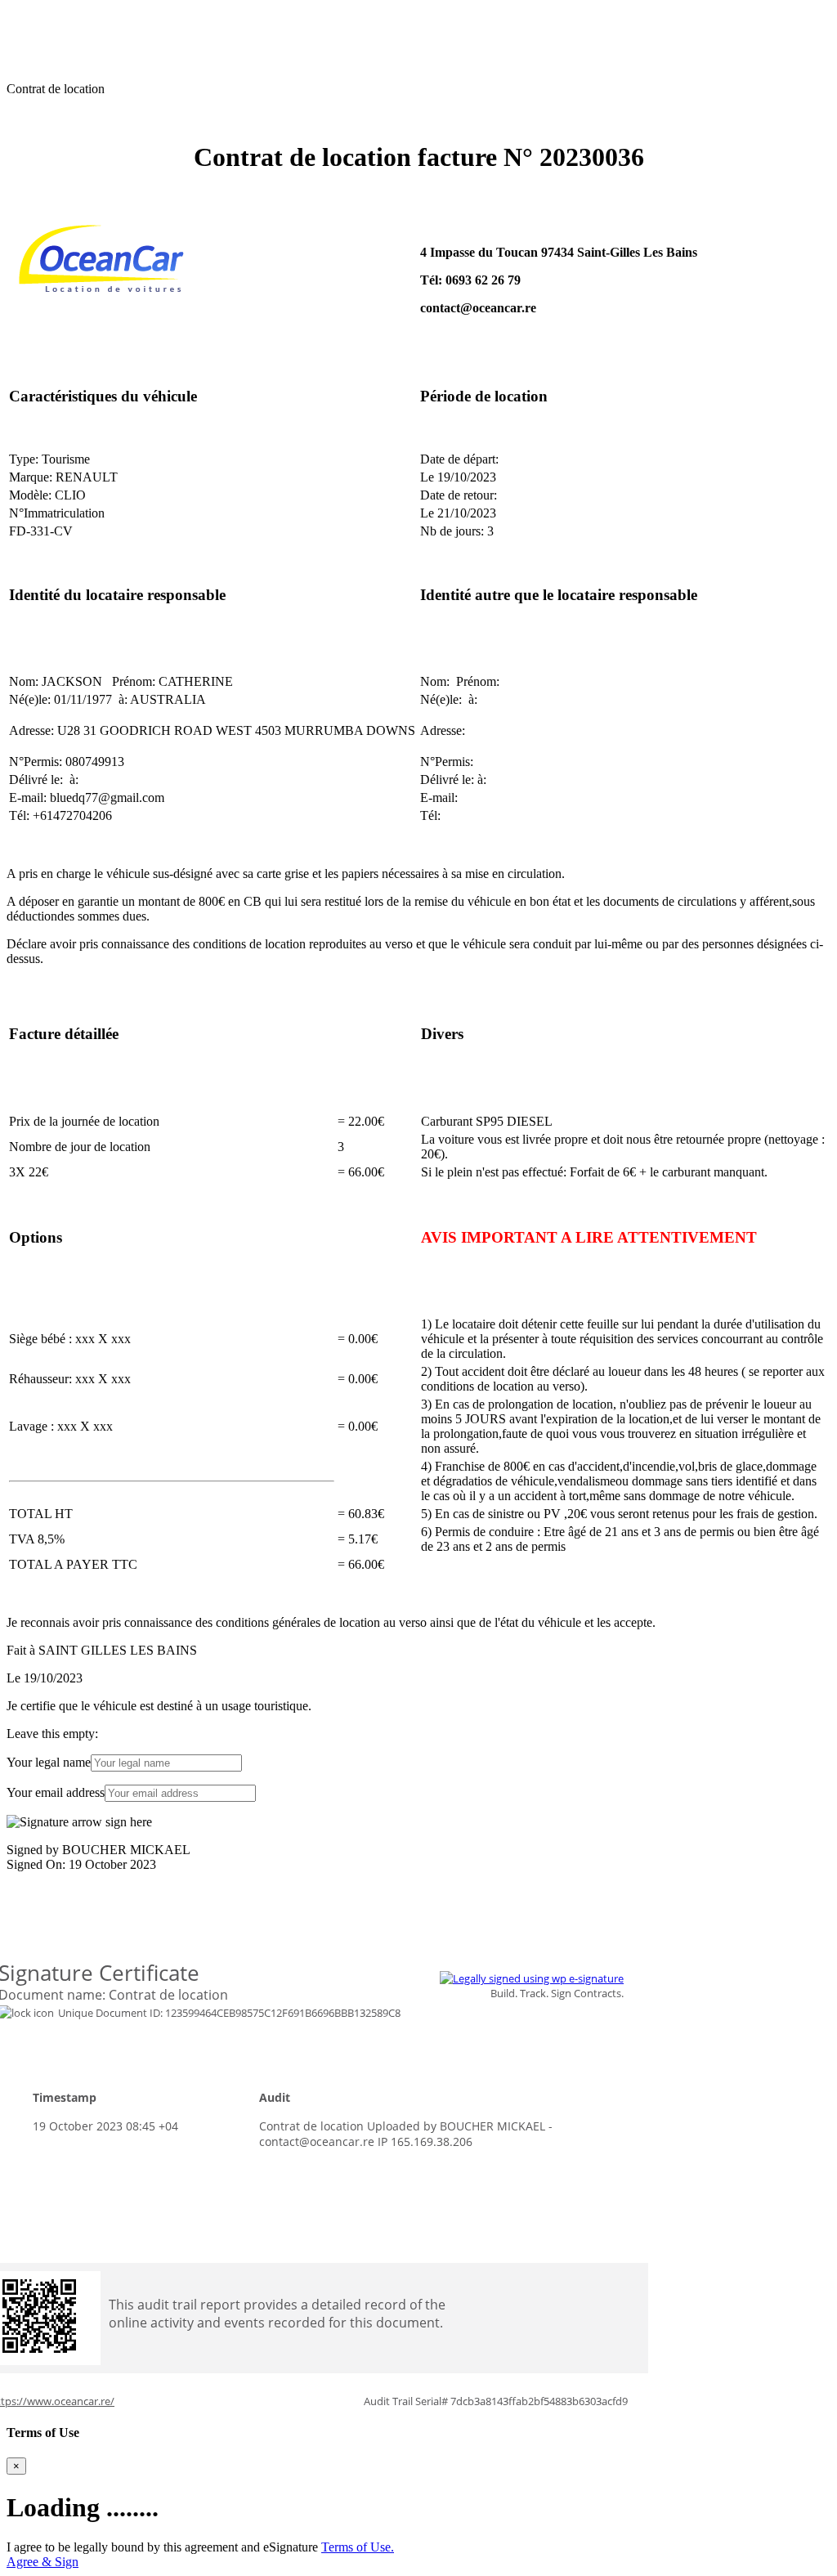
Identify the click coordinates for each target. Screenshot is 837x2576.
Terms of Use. (358, 2547)
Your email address (56, 1792)
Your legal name (49, 1762)
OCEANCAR (44, 13)
